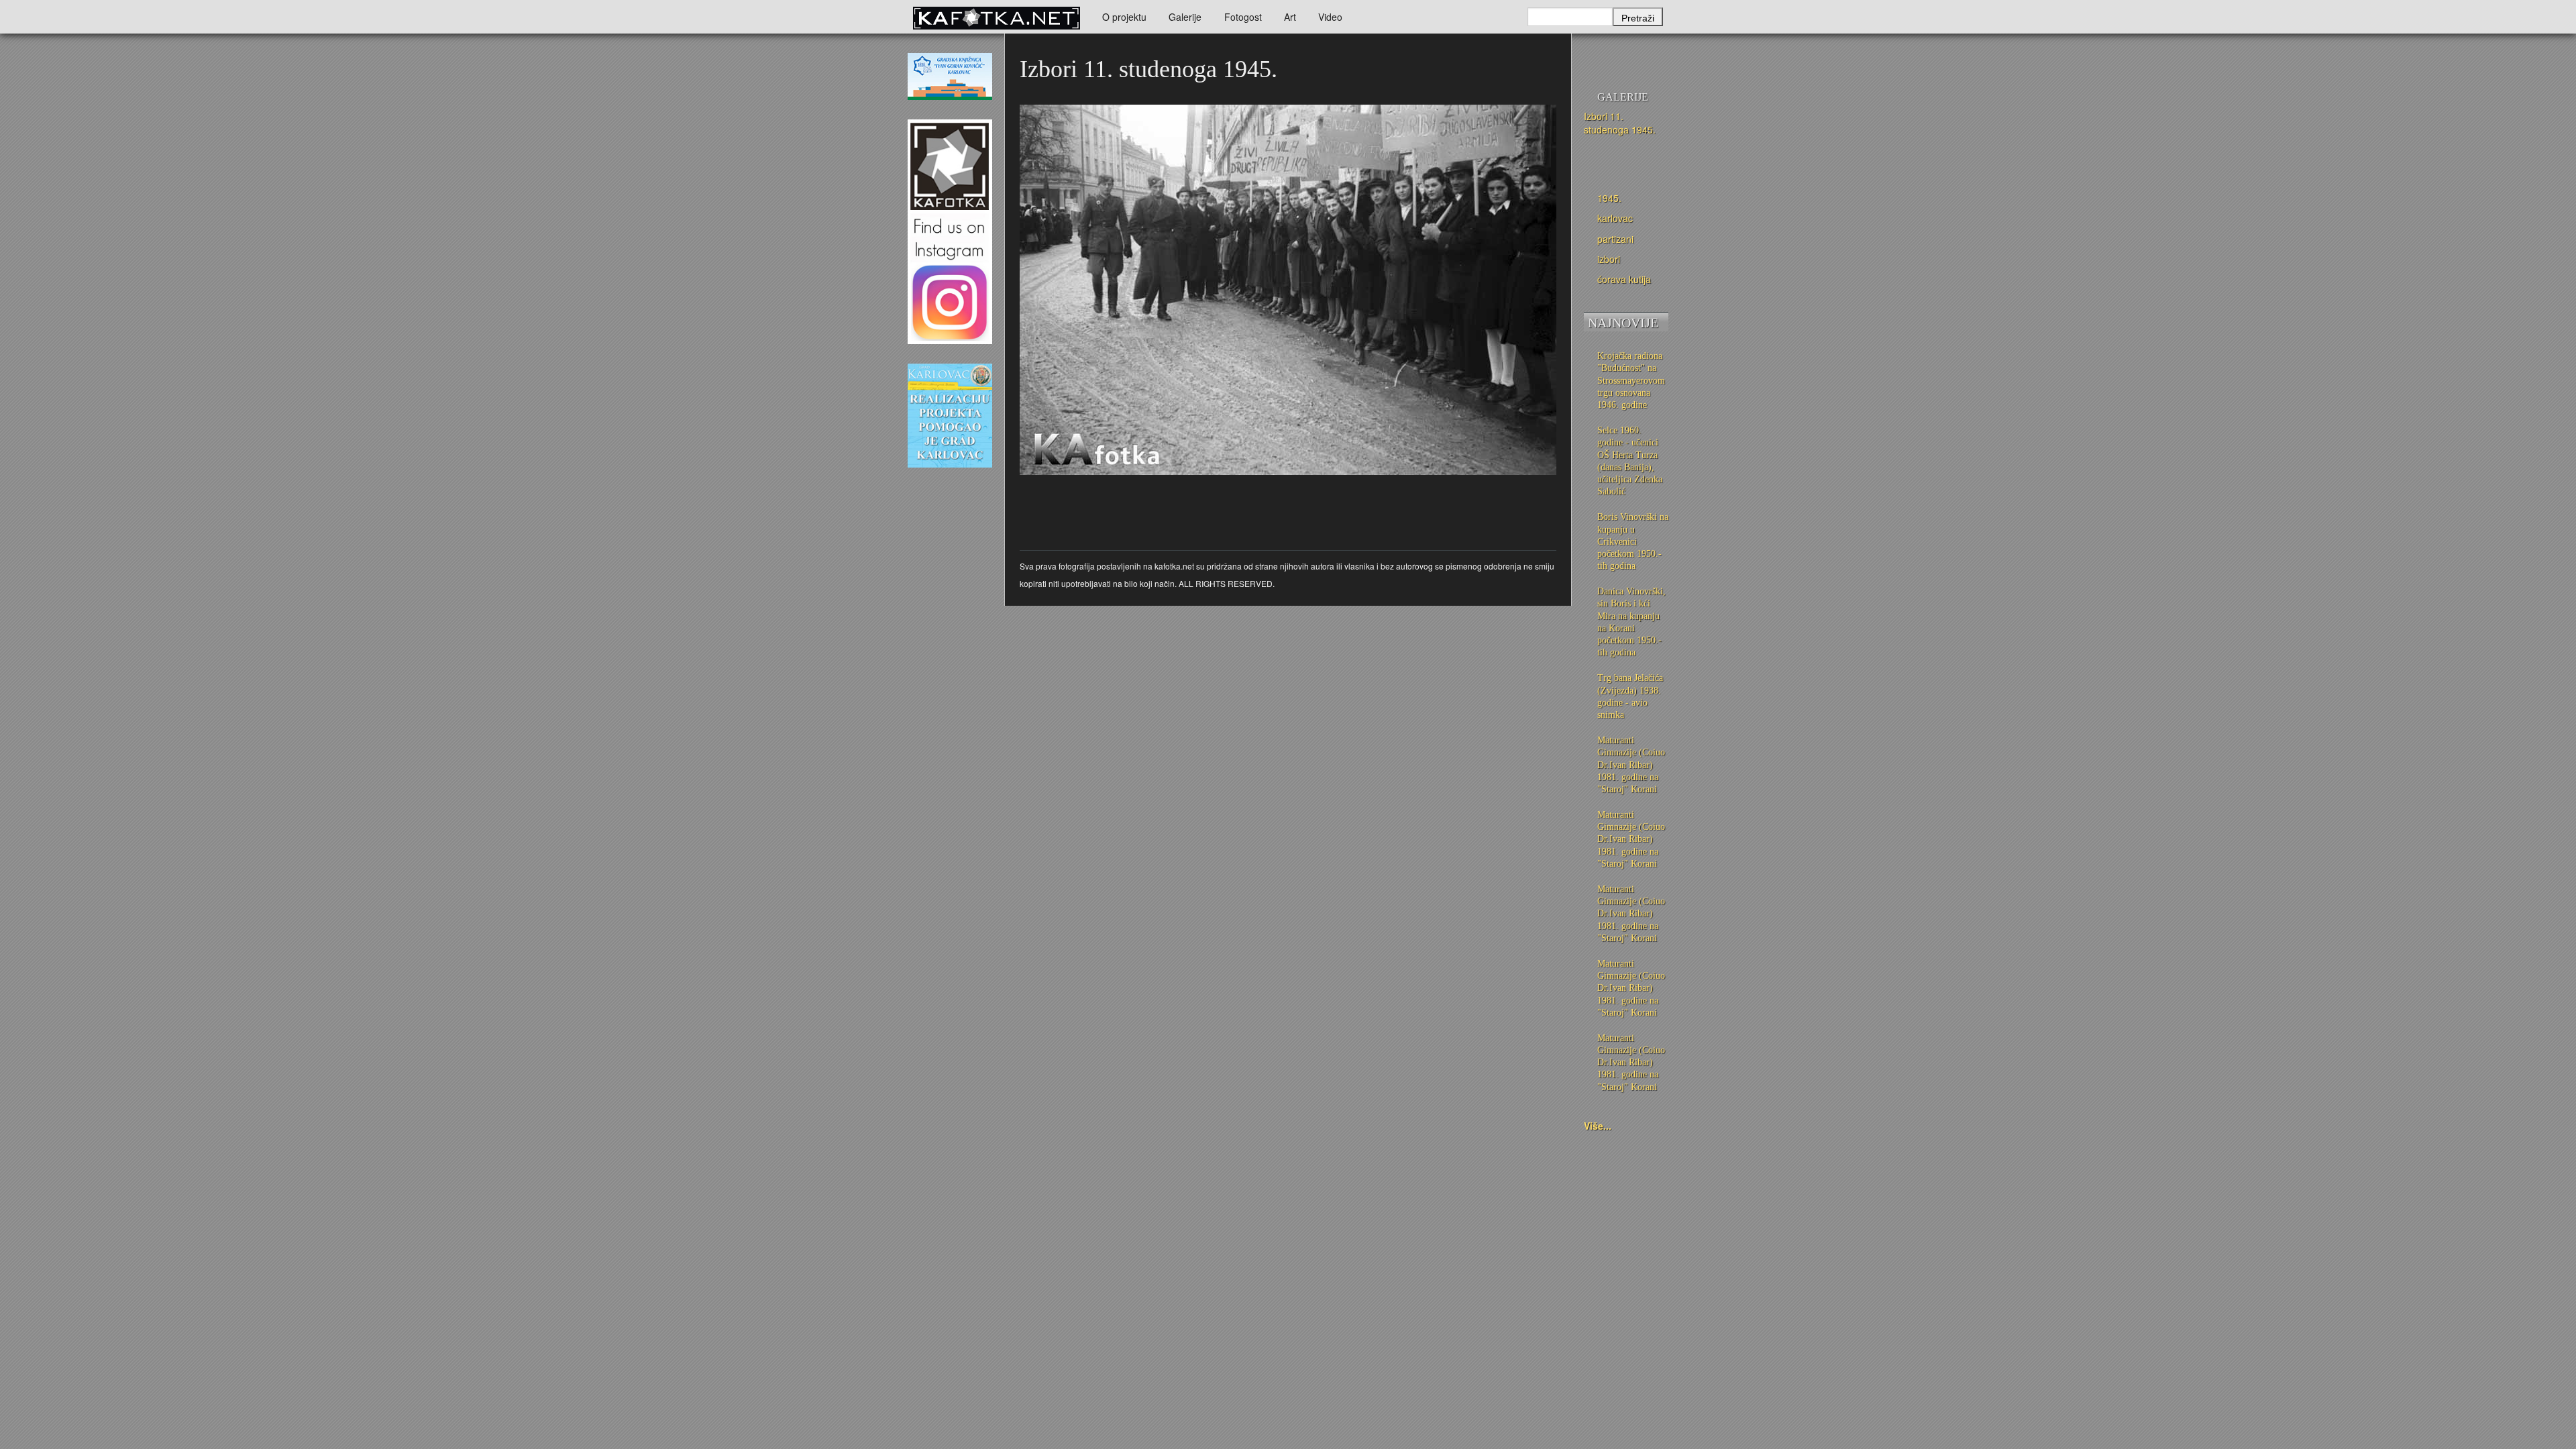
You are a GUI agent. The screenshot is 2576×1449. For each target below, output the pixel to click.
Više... (1598, 1126)
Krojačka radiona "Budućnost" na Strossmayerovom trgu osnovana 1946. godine (1631, 380)
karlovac (1615, 218)
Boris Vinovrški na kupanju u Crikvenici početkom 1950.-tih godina (1633, 541)
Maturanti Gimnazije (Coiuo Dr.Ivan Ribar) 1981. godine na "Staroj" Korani (1631, 765)
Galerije (1185, 17)
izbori (1609, 259)
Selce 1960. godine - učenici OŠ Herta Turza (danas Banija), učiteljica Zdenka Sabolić (1630, 461)
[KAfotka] (996, 17)
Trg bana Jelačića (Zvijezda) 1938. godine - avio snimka (1630, 696)
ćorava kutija (1624, 279)
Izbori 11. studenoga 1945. (1620, 123)
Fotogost (1243, 17)
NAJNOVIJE (1623, 323)
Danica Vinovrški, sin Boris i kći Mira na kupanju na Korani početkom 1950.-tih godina (1631, 622)
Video (1330, 17)
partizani (1615, 239)
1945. (1609, 198)
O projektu (1124, 17)
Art (1290, 17)
